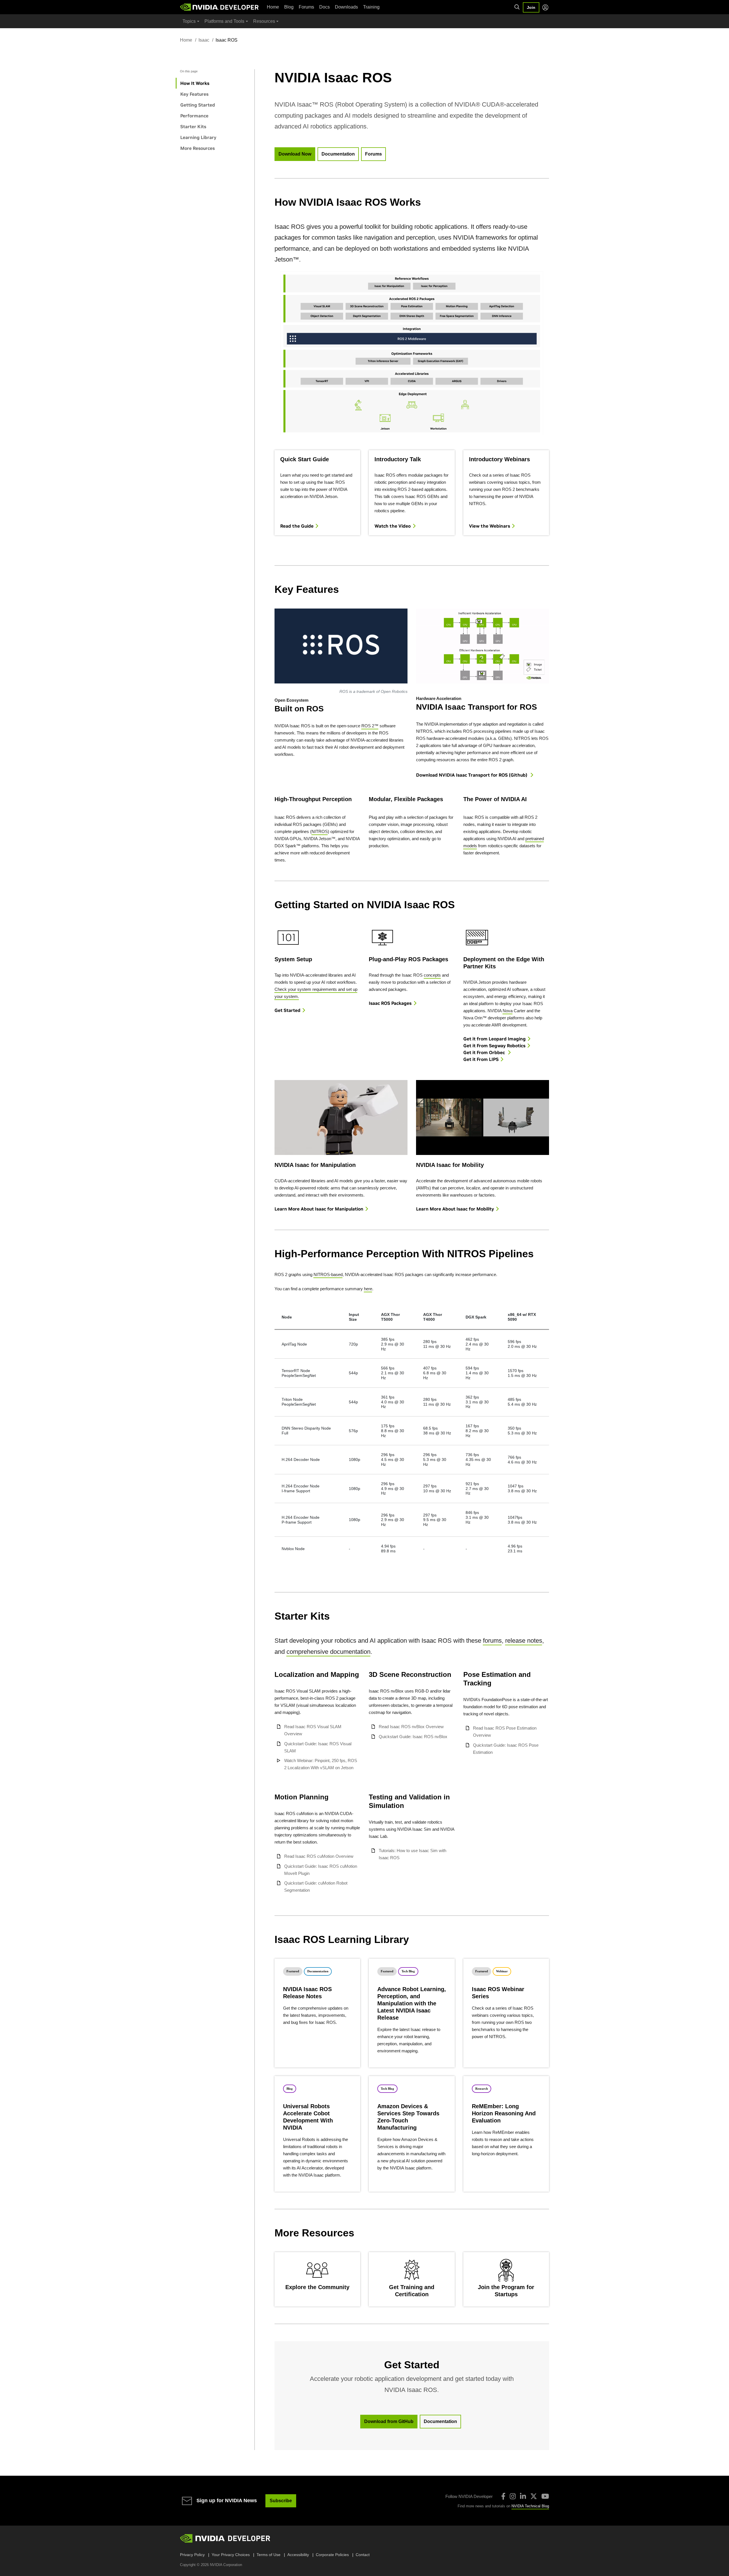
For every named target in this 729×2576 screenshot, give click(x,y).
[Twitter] (534, 2496)
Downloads (346, 7)
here (368, 1289)
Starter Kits (193, 126)
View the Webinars (490, 526)
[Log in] (545, 7)
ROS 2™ (370, 726)
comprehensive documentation (328, 1652)
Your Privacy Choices (231, 2555)
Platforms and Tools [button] (224, 21)
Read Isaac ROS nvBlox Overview (411, 1727)
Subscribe (281, 2501)
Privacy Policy (192, 2555)
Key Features (194, 94)
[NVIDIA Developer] (220, 7)
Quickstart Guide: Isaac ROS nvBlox (413, 1737)
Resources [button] (264, 21)
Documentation (338, 154)
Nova (508, 1011)
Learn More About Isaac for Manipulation (319, 1209)
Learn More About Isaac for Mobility (455, 1209)
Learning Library (198, 137)
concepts (432, 975)
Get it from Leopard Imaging (494, 1039)
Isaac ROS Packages (390, 1003)
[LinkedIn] (523, 2496)
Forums (306, 7)
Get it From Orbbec (485, 1052)
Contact (363, 2555)
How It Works (195, 83)
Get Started (287, 1010)
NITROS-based (328, 1274)
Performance (194, 116)
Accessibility (298, 2555)
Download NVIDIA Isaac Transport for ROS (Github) (472, 775)
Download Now (295, 154)
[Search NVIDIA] (517, 7)
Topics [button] (189, 21)
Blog (289, 7)
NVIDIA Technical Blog (530, 2506)
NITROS (320, 831)
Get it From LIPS (481, 1059)
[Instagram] (513, 2496)
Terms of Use (269, 2555)
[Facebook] (503, 2496)
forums (492, 1641)
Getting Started (198, 105)
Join (531, 7)
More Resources (197, 148)
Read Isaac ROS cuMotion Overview (319, 1856)
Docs (324, 7)
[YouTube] (545, 2496)
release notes (524, 1641)
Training (371, 7)
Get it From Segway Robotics (494, 1046)
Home (273, 7)
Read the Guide (297, 526)
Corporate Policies (332, 2555)
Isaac (204, 40)
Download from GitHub (389, 2421)
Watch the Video (393, 526)
